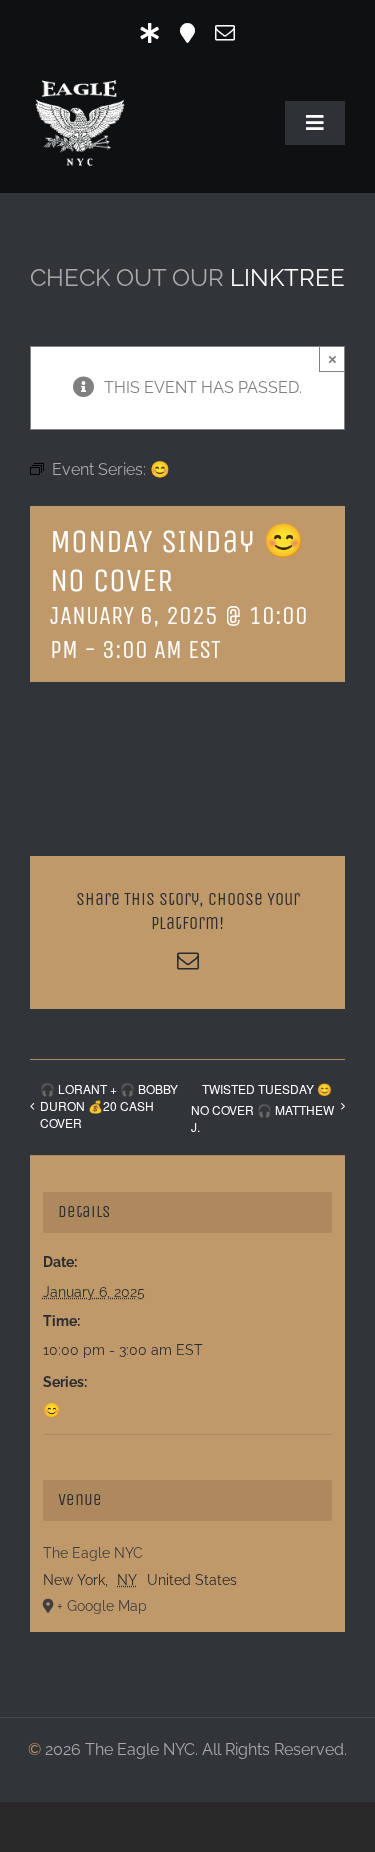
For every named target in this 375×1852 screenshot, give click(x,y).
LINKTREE (287, 277)
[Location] (187, 33)
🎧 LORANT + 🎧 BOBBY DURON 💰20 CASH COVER (109, 1105)
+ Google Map (102, 1606)
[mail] (225, 33)
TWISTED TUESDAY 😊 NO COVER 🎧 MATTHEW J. (262, 1107)
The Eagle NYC (93, 1553)
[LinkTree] (150, 33)
